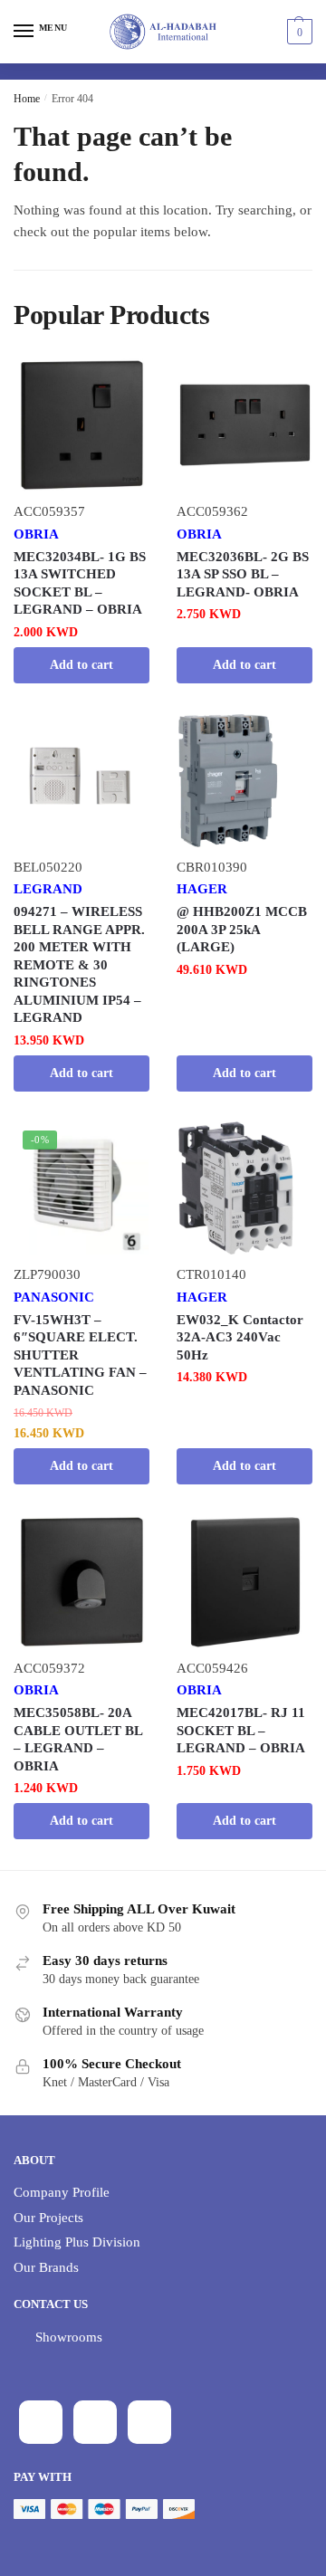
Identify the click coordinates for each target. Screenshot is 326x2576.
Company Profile (62, 2192)
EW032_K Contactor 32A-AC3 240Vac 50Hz (240, 1337)
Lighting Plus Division (77, 2242)
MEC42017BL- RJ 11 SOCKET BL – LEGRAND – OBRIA (241, 1730)
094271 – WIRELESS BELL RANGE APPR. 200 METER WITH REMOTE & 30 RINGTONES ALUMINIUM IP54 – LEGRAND (79, 964)
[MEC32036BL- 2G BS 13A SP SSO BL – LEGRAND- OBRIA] (244, 425)
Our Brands (46, 2267)
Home (27, 99)
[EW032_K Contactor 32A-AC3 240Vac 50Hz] (244, 1188)
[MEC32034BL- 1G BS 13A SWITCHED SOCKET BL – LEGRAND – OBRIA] (81, 425)
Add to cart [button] (81, 665)
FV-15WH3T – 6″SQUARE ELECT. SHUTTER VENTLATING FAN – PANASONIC (80, 1355)
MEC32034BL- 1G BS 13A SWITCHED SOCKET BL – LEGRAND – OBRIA (80, 583)
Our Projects (48, 2218)
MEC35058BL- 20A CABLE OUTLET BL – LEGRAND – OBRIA (78, 1739)
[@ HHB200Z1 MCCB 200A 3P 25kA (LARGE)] (244, 781)
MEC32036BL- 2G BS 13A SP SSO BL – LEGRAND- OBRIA (243, 574)
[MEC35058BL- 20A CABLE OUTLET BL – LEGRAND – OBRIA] (81, 1582)
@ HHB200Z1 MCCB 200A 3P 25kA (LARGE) (242, 929)
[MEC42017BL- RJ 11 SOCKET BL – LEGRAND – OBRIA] (244, 1582)
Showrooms (69, 2337)
